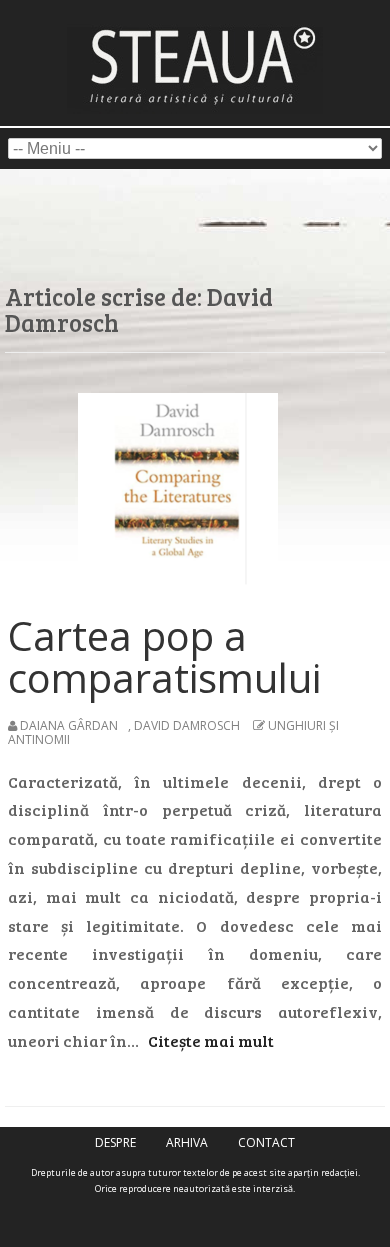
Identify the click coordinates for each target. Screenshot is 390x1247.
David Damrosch (187, 725)
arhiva (187, 1142)
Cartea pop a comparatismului (164, 656)
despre (115, 1142)
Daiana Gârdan (69, 725)
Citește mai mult (211, 1040)
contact (266, 1142)
